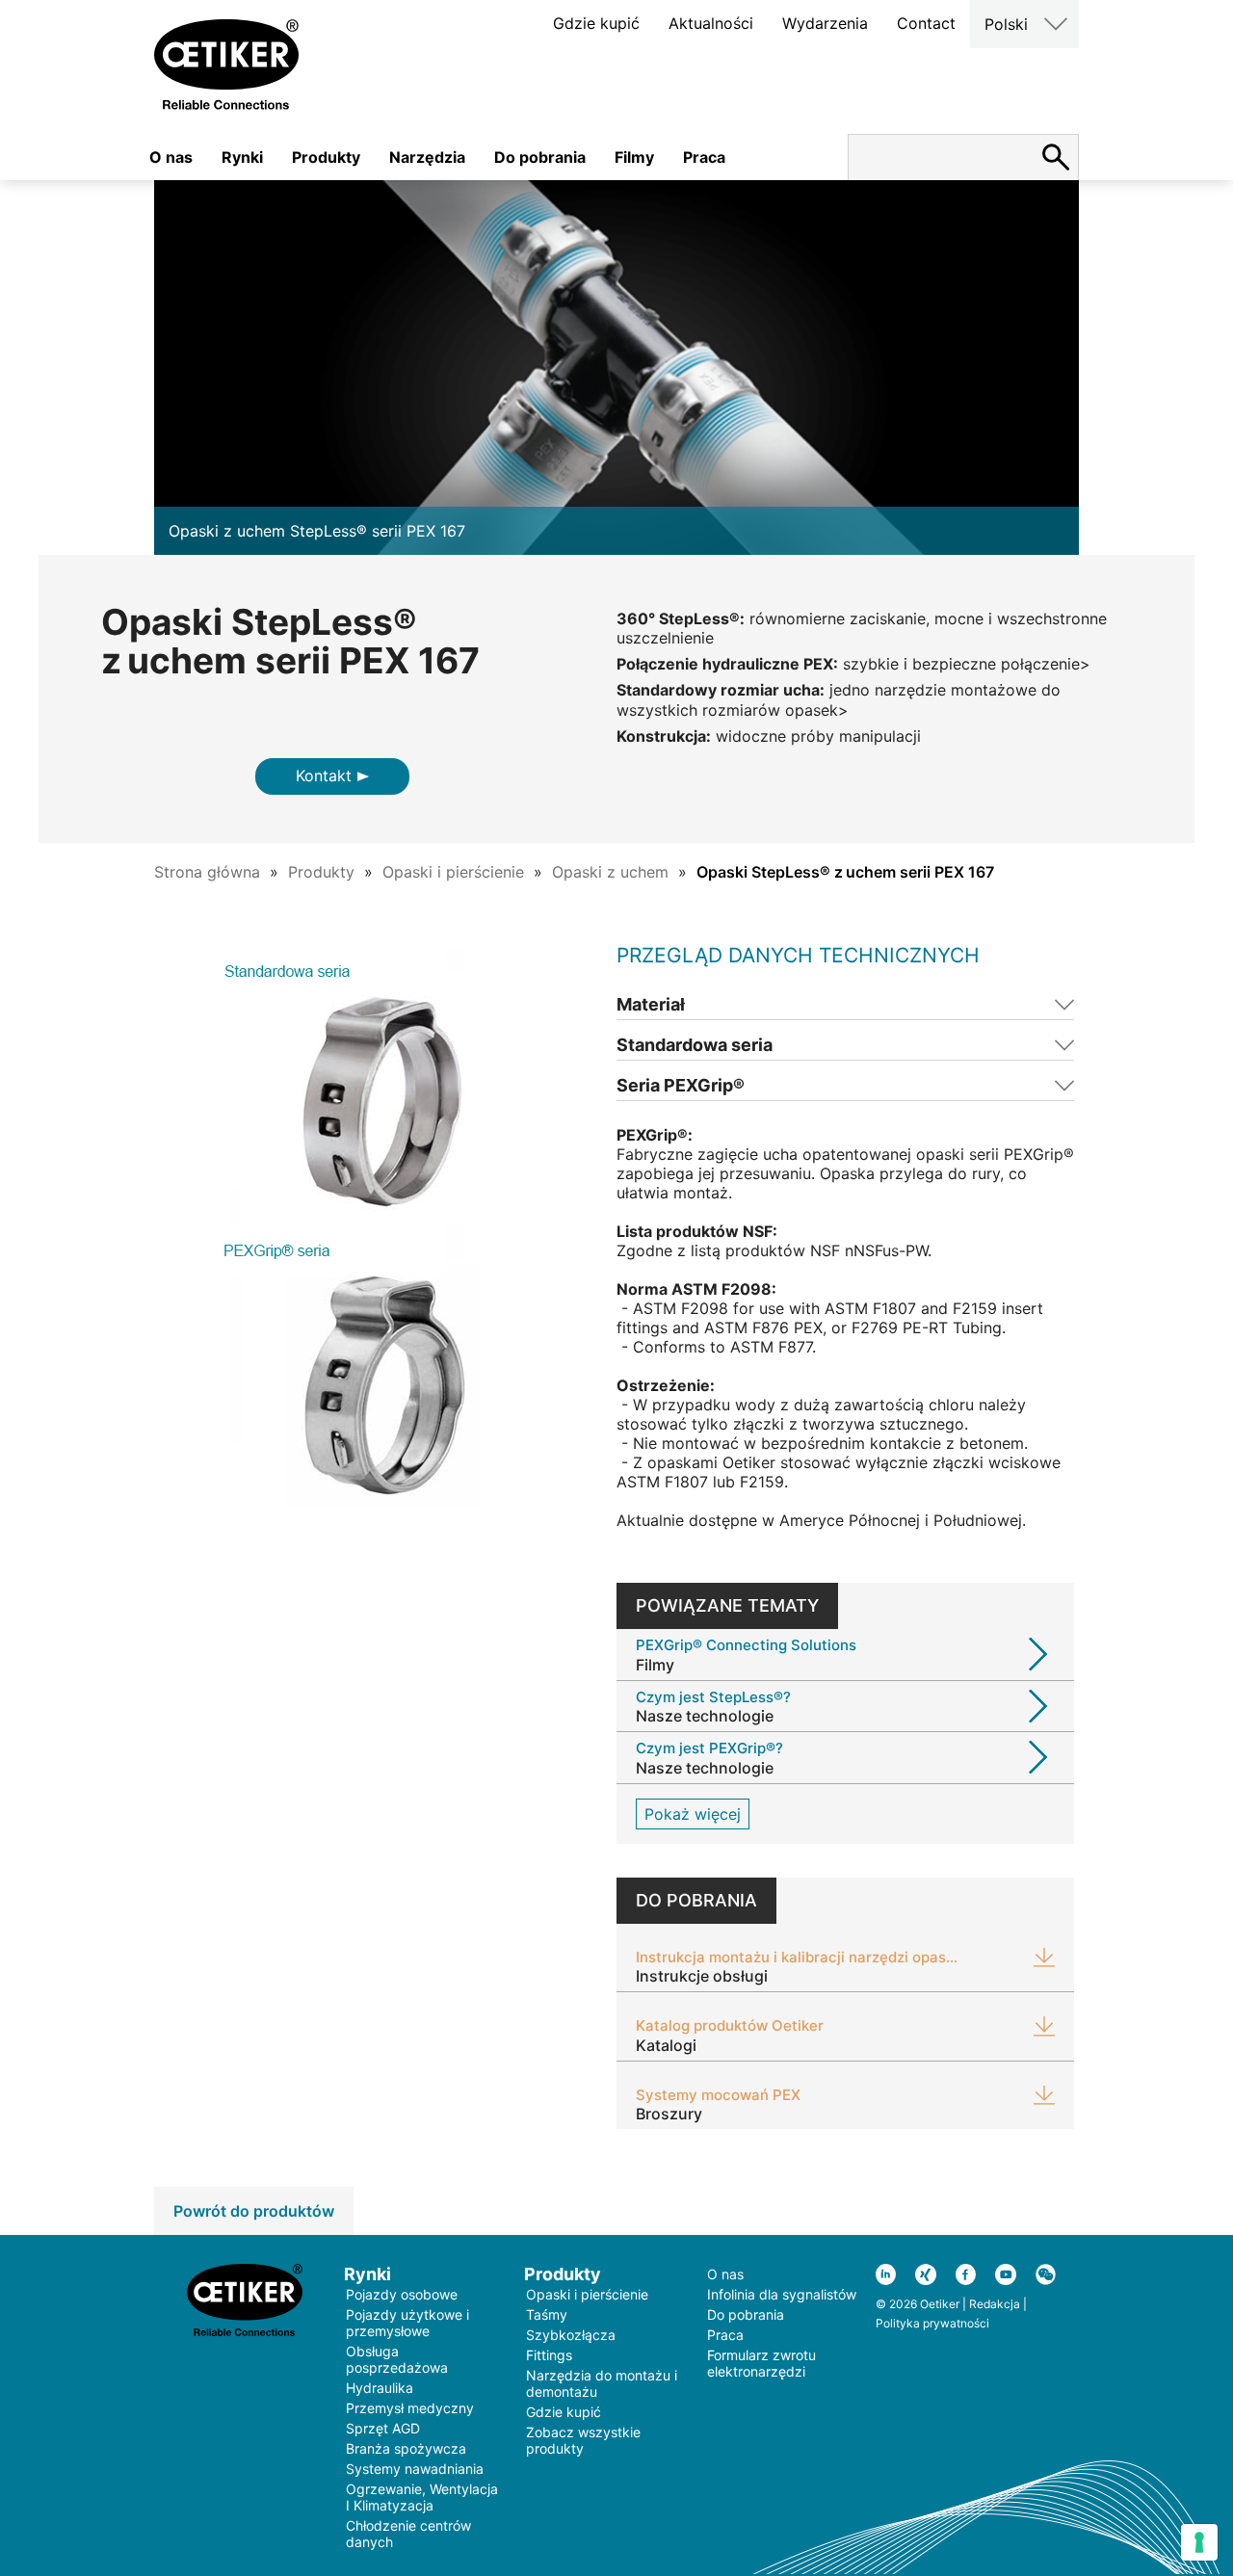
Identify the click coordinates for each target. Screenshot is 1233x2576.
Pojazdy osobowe (402, 2294)
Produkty (326, 157)
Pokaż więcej (693, 1814)
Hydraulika (380, 2388)
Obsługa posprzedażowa (397, 2359)
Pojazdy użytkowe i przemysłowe (407, 2323)
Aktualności (711, 23)
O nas (171, 157)
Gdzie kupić (596, 23)
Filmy (634, 157)
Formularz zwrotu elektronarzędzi (761, 2363)
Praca (704, 157)
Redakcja (995, 2304)
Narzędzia (427, 157)
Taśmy (547, 2314)
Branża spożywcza (406, 2448)
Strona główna (207, 872)
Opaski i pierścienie (453, 872)
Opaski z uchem (610, 872)
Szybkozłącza (571, 2335)
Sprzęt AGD (383, 2428)
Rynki (242, 157)
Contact (926, 23)
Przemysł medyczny (410, 2408)
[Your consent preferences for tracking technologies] (1199, 2542)
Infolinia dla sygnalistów (782, 2294)
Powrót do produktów (254, 2211)
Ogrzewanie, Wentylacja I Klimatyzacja (422, 2497)
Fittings (549, 2355)
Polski (1006, 24)
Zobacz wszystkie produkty (583, 2440)
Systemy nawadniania (415, 2469)
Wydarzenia (825, 23)
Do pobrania (540, 157)
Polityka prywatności (932, 2323)
